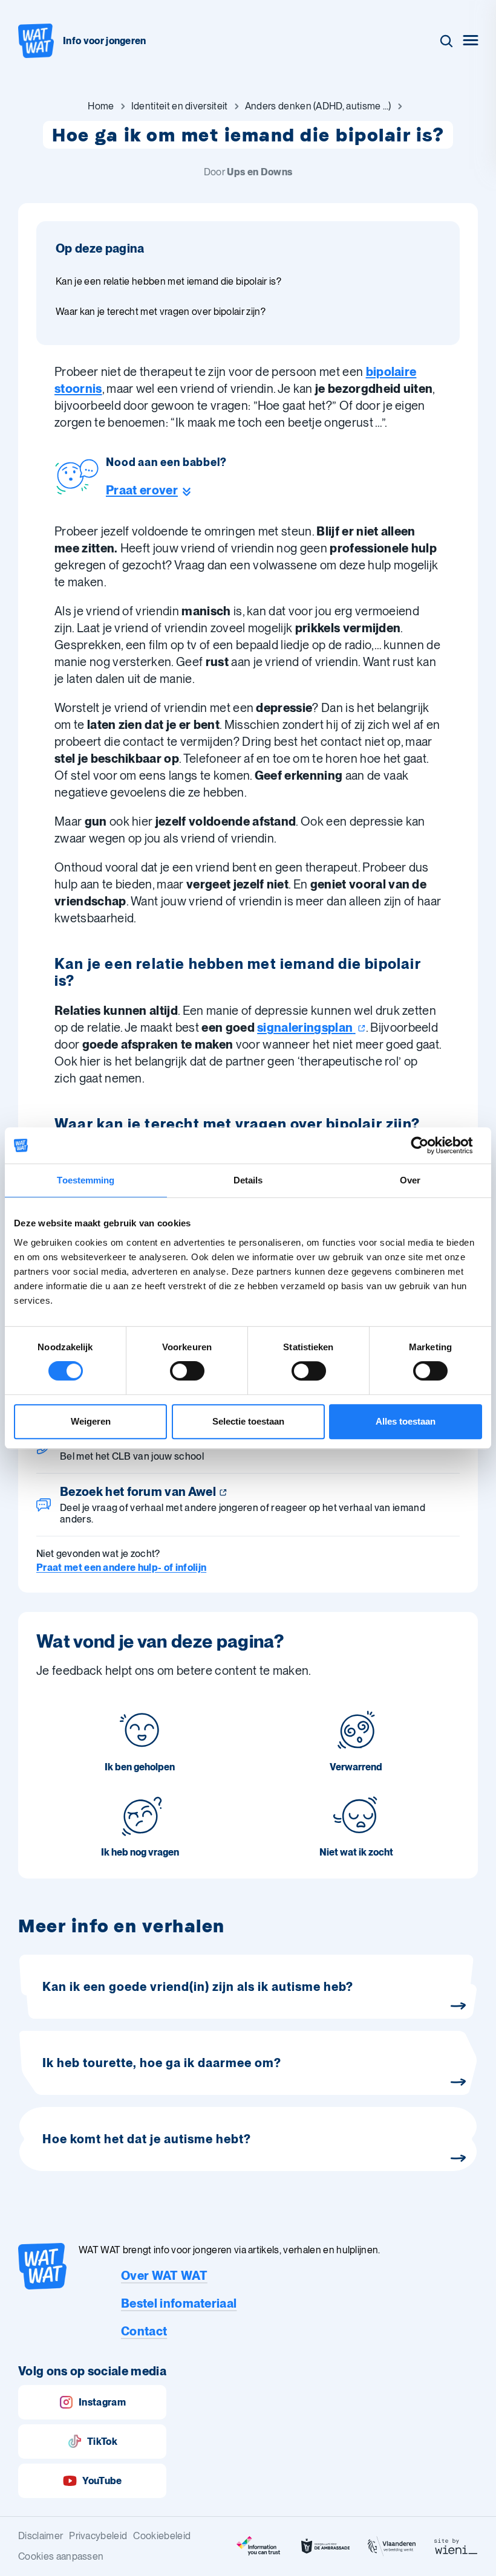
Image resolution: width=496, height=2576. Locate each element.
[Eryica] (259, 2546)
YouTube (102, 2481)
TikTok (102, 2442)
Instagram (102, 2402)
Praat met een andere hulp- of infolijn (121, 1568)
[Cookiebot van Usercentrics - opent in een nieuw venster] (429, 1145)
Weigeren (91, 1421)
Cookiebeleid (162, 2536)
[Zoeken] (446, 41)
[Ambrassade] (325, 2546)
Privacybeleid (98, 2536)
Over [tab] (410, 1180)
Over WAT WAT (164, 2276)
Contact (144, 2331)
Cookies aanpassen (61, 2556)
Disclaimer (41, 2536)
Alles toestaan (406, 1421)
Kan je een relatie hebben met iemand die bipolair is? (168, 281)
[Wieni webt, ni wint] (456, 2546)
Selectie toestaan (248, 1421)
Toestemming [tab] (86, 1180)
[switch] (187, 1371)
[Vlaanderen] (392, 2546)
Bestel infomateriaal (179, 2303)
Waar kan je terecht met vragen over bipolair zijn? (161, 312)
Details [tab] (248, 1180)
